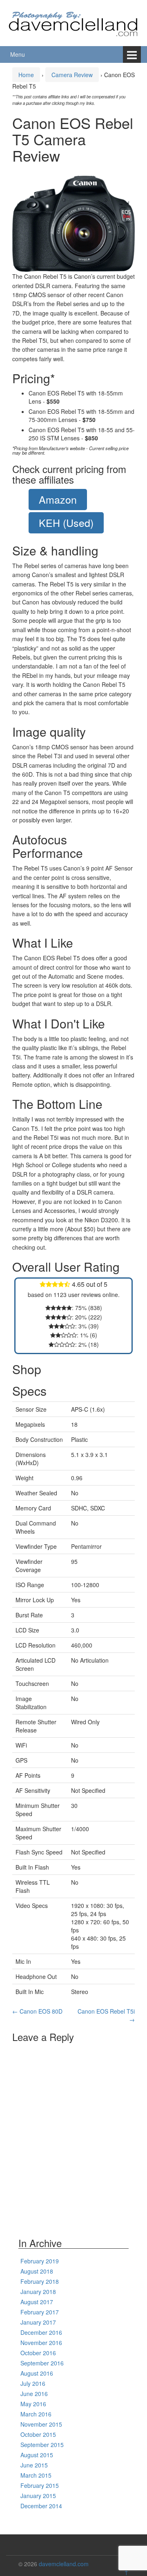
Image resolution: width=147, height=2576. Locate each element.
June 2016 (34, 2394)
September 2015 (42, 2445)
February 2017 (40, 2312)
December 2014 (41, 2506)
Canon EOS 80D (37, 2011)
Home (26, 75)
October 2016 (38, 2353)
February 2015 (40, 2485)
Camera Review (72, 75)
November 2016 (41, 2343)
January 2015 (38, 2496)
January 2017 (38, 2322)
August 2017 (37, 2302)
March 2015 (36, 2475)
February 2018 (40, 2281)
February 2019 (40, 2261)
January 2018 (38, 2292)
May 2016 (33, 2404)
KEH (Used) (66, 522)
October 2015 (38, 2434)
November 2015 (41, 2424)
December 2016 (41, 2332)
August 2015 (37, 2455)
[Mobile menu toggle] (132, 54)
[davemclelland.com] (73, 22)
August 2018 (37, 2271)
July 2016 (33, 2383)
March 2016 (36, 2414)
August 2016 (37, 2373)
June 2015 (34, 2465)
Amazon (58, 499)
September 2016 (42, 2363)
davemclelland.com (64, 2564)
